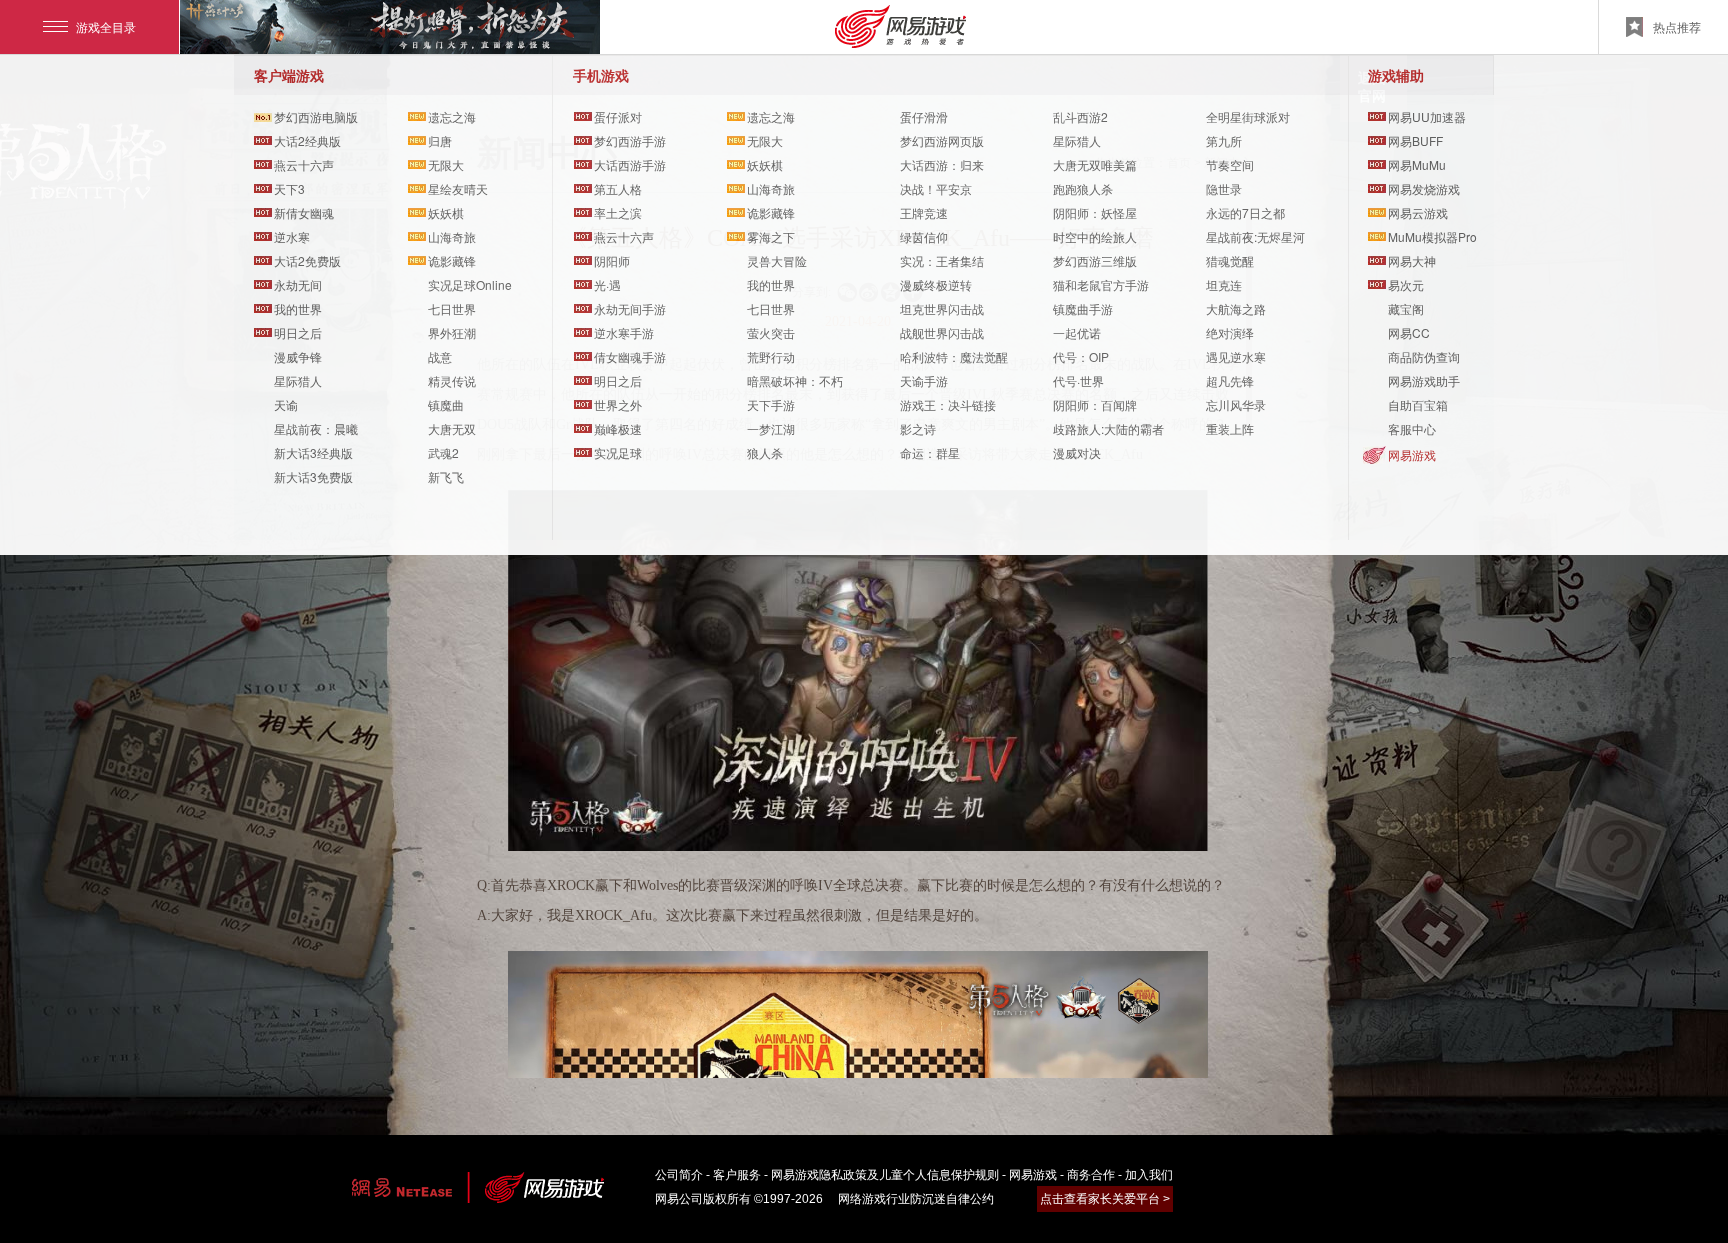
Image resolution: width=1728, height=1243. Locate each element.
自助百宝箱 (1418, 404)
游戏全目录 (106, 26)
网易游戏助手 (1424, 380)
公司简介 (679, 1175)
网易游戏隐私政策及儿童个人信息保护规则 (885, 1175)
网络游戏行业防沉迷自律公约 (916, 1199)
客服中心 (1412, 428)
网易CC (1409, 332)
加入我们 (1149, 1175)
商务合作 (1091, 1175)
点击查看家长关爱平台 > (1105, 1199)
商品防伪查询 (1424, 356)
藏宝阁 (1406, 308)
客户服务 (737, 1175)
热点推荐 (1677, 26)
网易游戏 (1412, 454)
